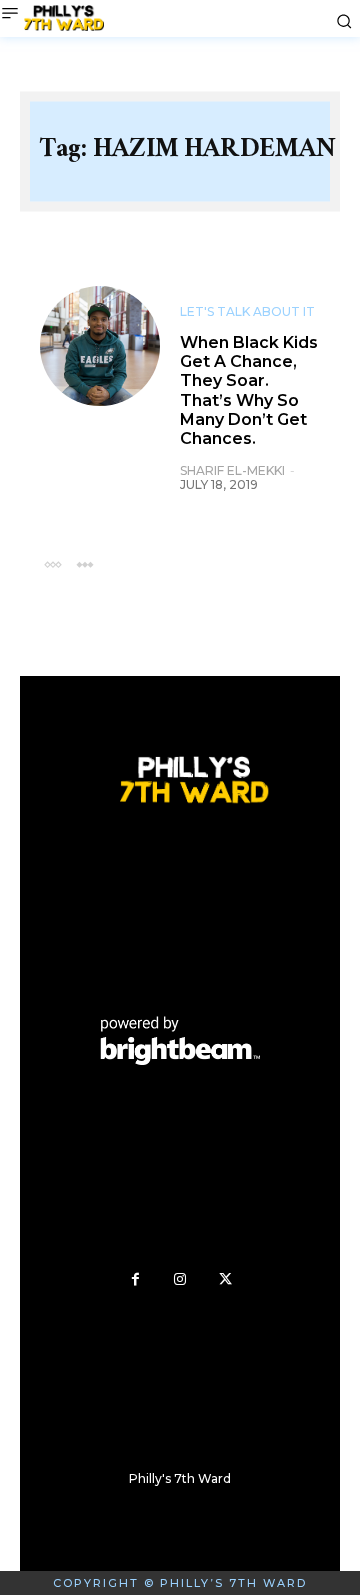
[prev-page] (52, 563)
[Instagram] (180, 1279)
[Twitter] (225, 1279)
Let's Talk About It (247, 312)
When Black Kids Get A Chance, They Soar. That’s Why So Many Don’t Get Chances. (249, 390)
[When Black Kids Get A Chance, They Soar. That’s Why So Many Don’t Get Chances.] (100, 346)
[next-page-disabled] (84, 563)
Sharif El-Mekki (232, 470)
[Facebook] (135, 1279)
